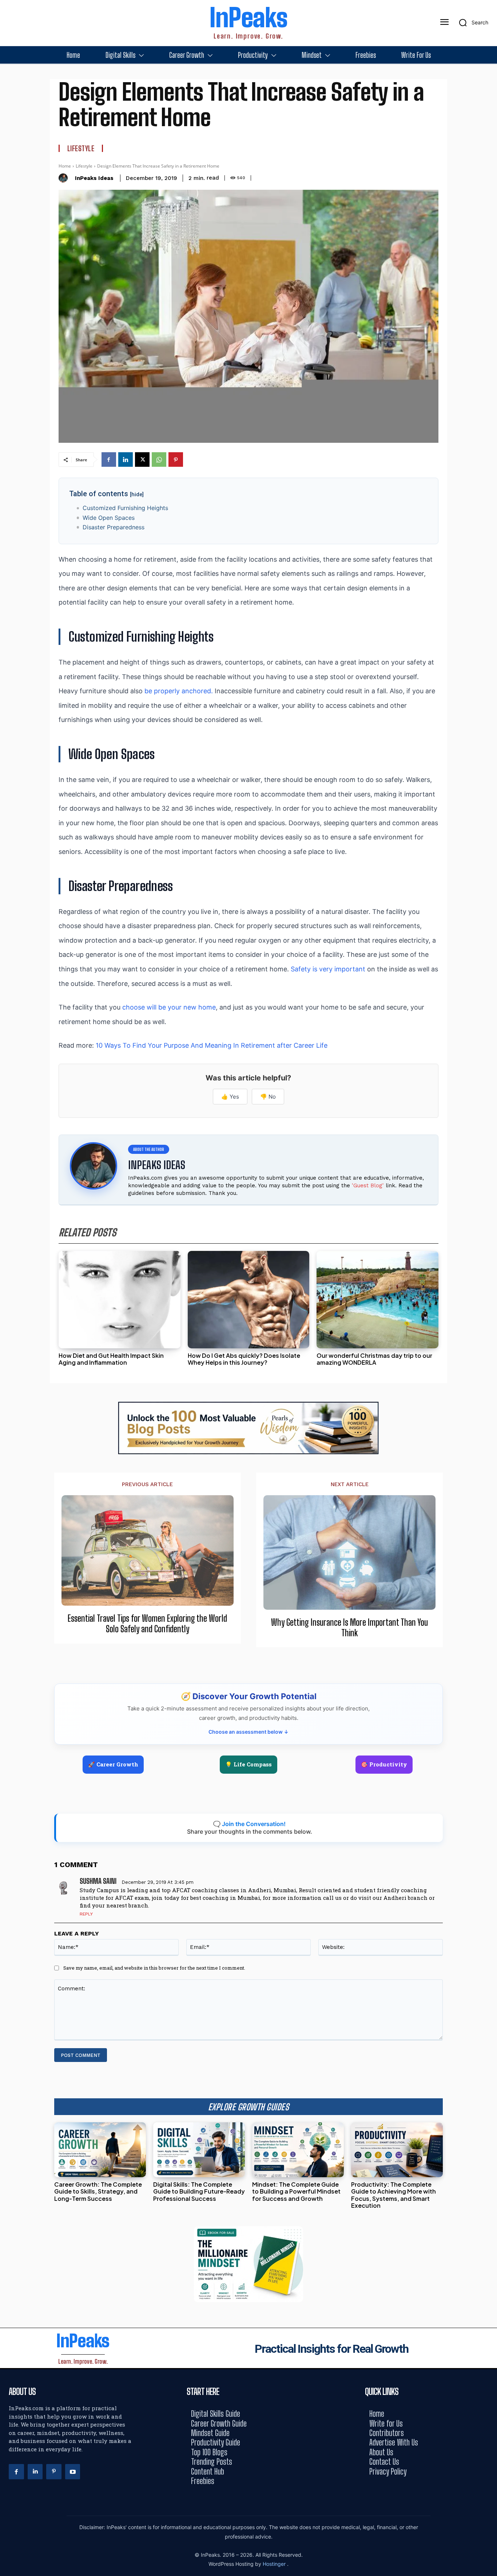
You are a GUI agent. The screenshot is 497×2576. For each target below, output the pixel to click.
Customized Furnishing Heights (125, 508)
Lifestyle (81, 148)
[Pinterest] (176, 460)
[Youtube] (73, 2472)
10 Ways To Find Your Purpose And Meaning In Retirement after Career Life (212, 1045)
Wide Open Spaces (109, 518)
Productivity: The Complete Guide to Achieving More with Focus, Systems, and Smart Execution (393, 2195)
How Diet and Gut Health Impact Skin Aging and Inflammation (111, 1359)
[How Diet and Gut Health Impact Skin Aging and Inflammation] (120, 1300)
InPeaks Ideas (94, 178)
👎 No (268, 1097)
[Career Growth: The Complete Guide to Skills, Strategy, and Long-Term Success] (100, 2150)
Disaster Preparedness (114, 527)
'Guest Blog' (368, 1185)
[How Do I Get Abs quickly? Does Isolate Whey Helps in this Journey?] (249, 1300)
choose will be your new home (169, 1007)
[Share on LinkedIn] (489, 1272)
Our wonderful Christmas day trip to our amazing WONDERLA (374, 1359)
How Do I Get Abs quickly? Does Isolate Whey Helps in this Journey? (244, 1359)
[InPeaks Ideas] (65, 178)
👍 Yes (230, 1097)
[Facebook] (109, 460)
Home (65, 166)
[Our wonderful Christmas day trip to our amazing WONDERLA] (377, 1300)
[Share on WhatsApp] (489, 1305)
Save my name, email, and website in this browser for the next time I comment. (154, 1968)
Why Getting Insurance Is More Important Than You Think (349, 1628)
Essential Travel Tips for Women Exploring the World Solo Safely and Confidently (147, 1624)
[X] (142, 460)
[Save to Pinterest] (489, 1321)
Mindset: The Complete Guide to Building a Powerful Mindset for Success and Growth (296, 2191)
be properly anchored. (179, 691)
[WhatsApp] (159, 460)
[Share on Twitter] (489, 1288)
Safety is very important (328, 969)
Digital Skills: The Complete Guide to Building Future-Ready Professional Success (199, 2191)
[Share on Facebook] (489, 1255)
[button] (471, 23)
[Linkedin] (126, 460)
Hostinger (275, 2564)
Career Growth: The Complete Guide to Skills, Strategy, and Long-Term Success (98, 2191)
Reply (86, 1914)
